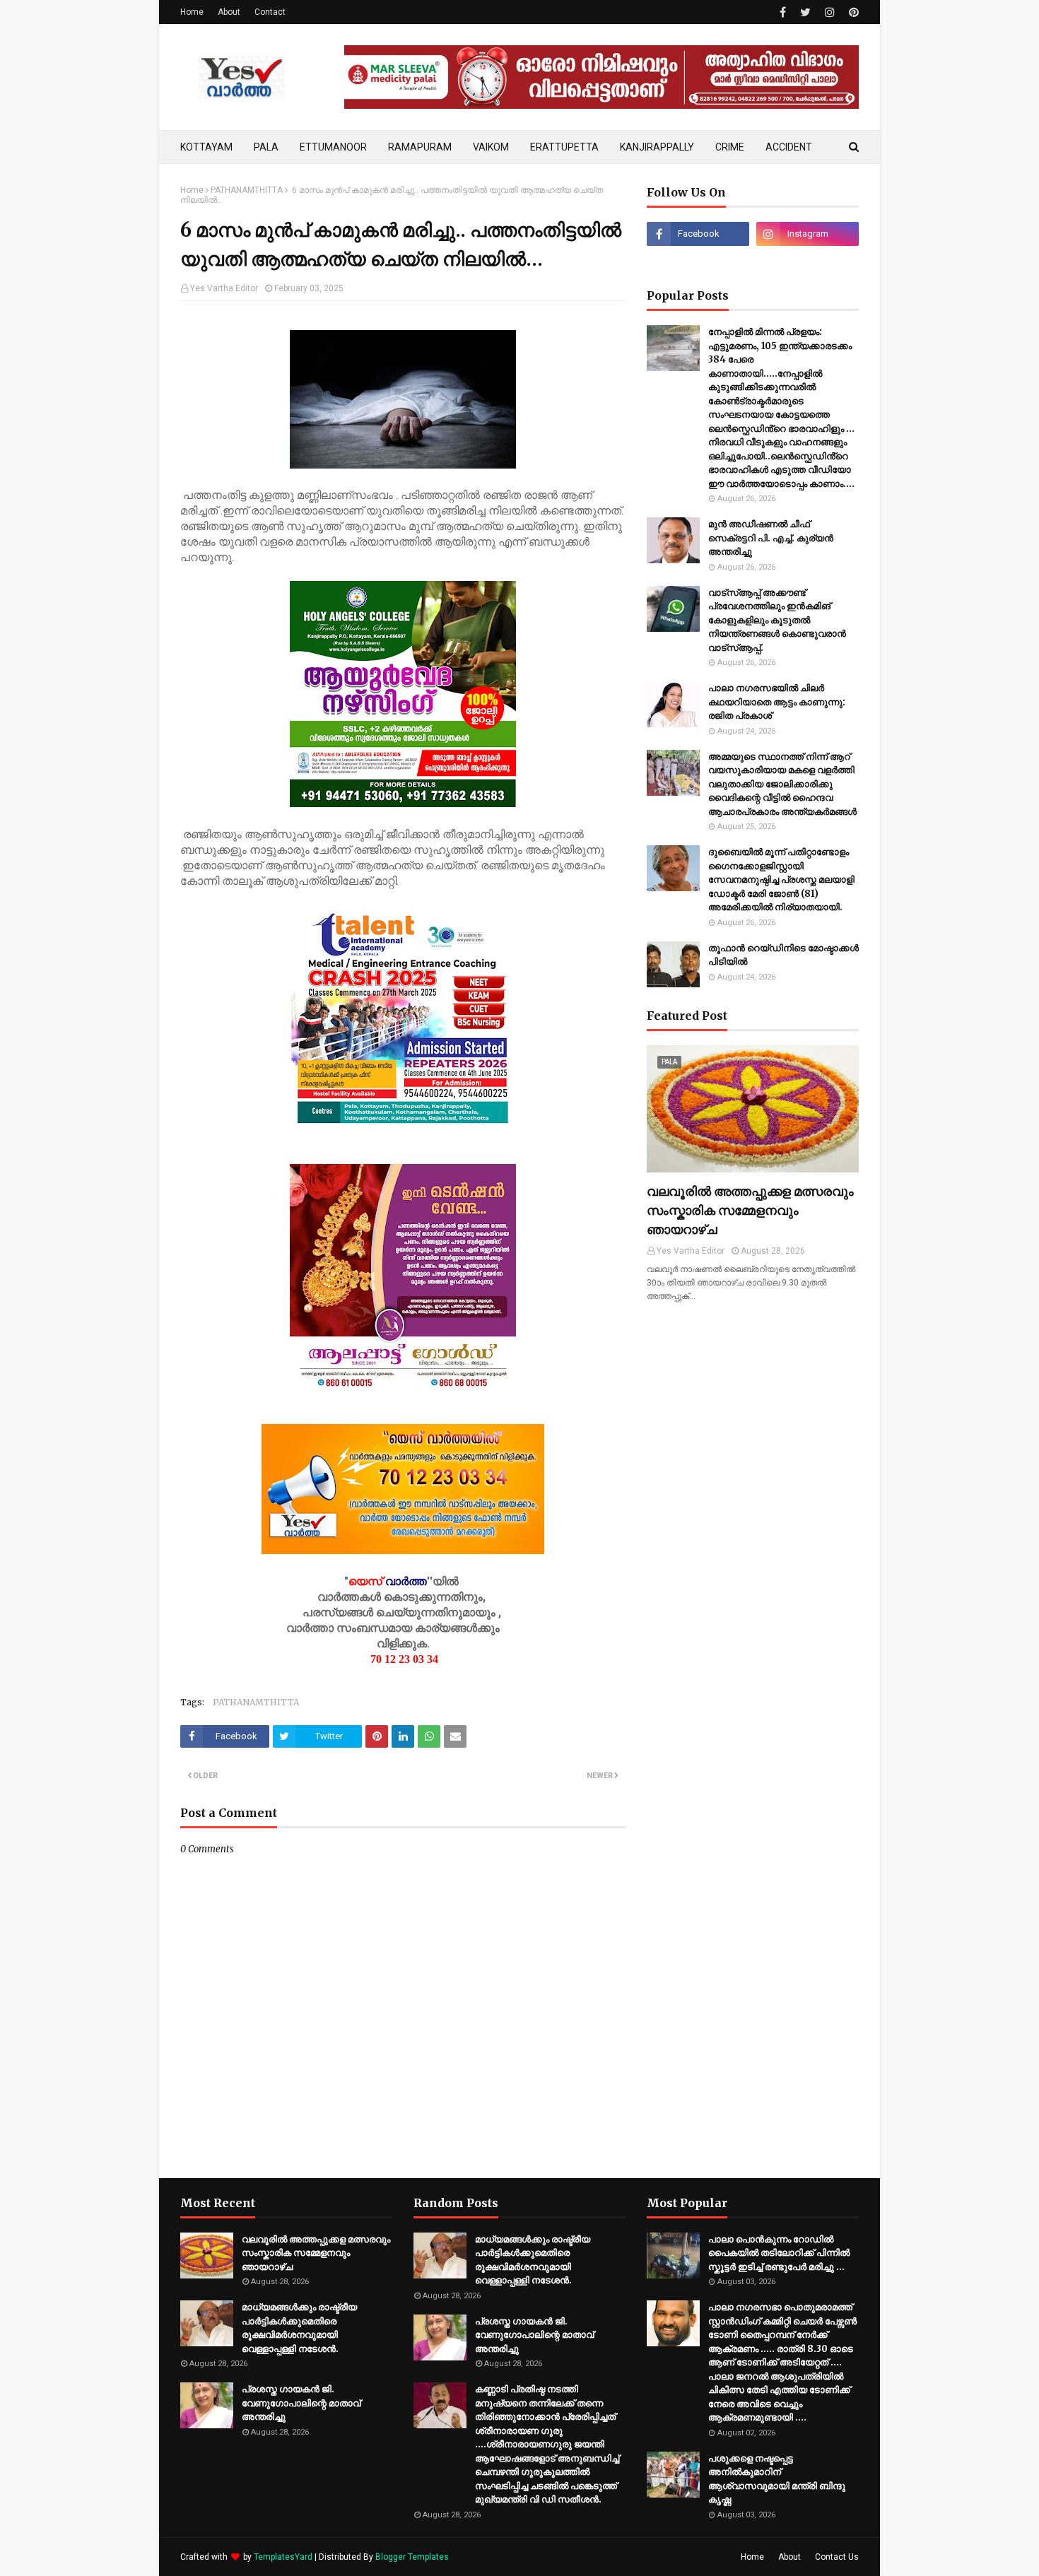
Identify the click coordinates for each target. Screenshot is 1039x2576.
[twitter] (805, 12)
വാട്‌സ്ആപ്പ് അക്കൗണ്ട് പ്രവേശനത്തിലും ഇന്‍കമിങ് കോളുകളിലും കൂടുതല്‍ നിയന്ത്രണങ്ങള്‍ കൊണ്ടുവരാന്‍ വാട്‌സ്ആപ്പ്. (777, 620)
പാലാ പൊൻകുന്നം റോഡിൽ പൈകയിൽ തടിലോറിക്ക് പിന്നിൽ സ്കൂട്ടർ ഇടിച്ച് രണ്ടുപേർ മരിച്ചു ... (779, 2253)
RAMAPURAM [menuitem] (420, 147)
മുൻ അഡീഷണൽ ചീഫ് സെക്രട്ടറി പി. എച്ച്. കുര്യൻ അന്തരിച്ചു (771, 538)
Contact (270, 12)
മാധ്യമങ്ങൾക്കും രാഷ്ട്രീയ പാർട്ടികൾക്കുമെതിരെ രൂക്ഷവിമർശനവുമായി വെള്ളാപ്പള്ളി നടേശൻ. (299, 2328)
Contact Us (837, 2557)
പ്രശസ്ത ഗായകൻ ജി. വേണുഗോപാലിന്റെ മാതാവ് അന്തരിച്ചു (301, 2403)
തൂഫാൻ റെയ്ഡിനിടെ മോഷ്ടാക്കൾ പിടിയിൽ (783, 955)
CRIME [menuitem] (730, 147)
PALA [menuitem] (266, 147)
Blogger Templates (412, 2557)
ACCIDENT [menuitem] (789, 147)
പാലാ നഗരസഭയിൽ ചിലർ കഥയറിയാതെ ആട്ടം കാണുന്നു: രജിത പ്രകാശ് (777, 702)
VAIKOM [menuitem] (491, 147)
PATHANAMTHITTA (247, 190)
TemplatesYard (283, 2557)
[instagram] (830, 12)
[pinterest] (852, 12)
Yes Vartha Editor (224, 288)
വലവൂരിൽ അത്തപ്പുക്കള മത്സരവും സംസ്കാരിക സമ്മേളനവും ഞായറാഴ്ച (750, 1210)
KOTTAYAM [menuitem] (206, 147)
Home (192, 12)
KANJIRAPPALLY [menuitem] (657, 147)
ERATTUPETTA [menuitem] (564, 147)
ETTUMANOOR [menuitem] (333, 147)
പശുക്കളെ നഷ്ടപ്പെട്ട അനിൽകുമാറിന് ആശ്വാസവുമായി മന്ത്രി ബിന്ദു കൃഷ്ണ (777, 2479)
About (229, 12)
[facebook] (783, 12)
